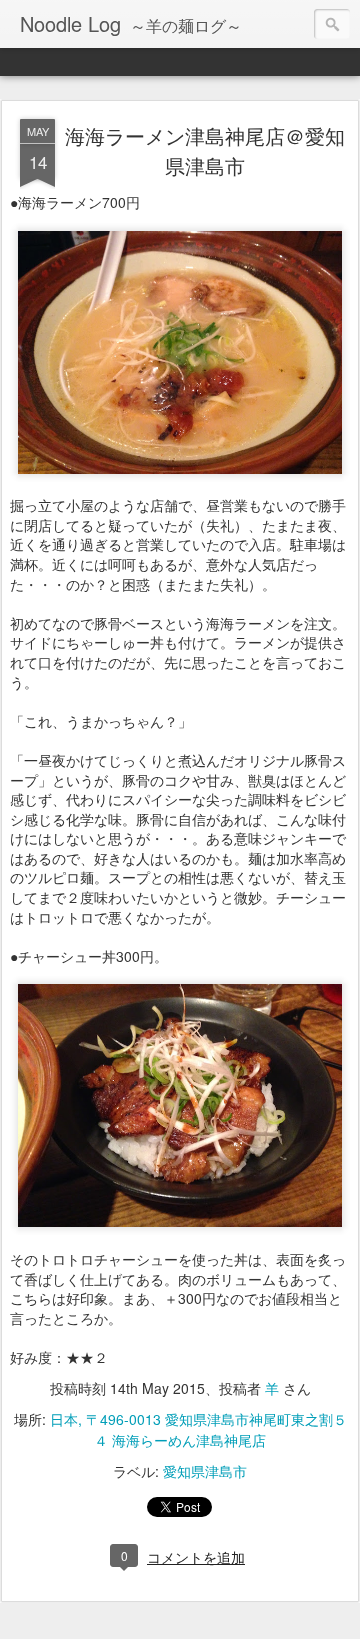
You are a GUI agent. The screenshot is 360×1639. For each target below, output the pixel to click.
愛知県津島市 (205, 1471)
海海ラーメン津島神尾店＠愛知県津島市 (205, 150)
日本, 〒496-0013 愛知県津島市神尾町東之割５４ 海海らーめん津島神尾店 (198, 1429)
